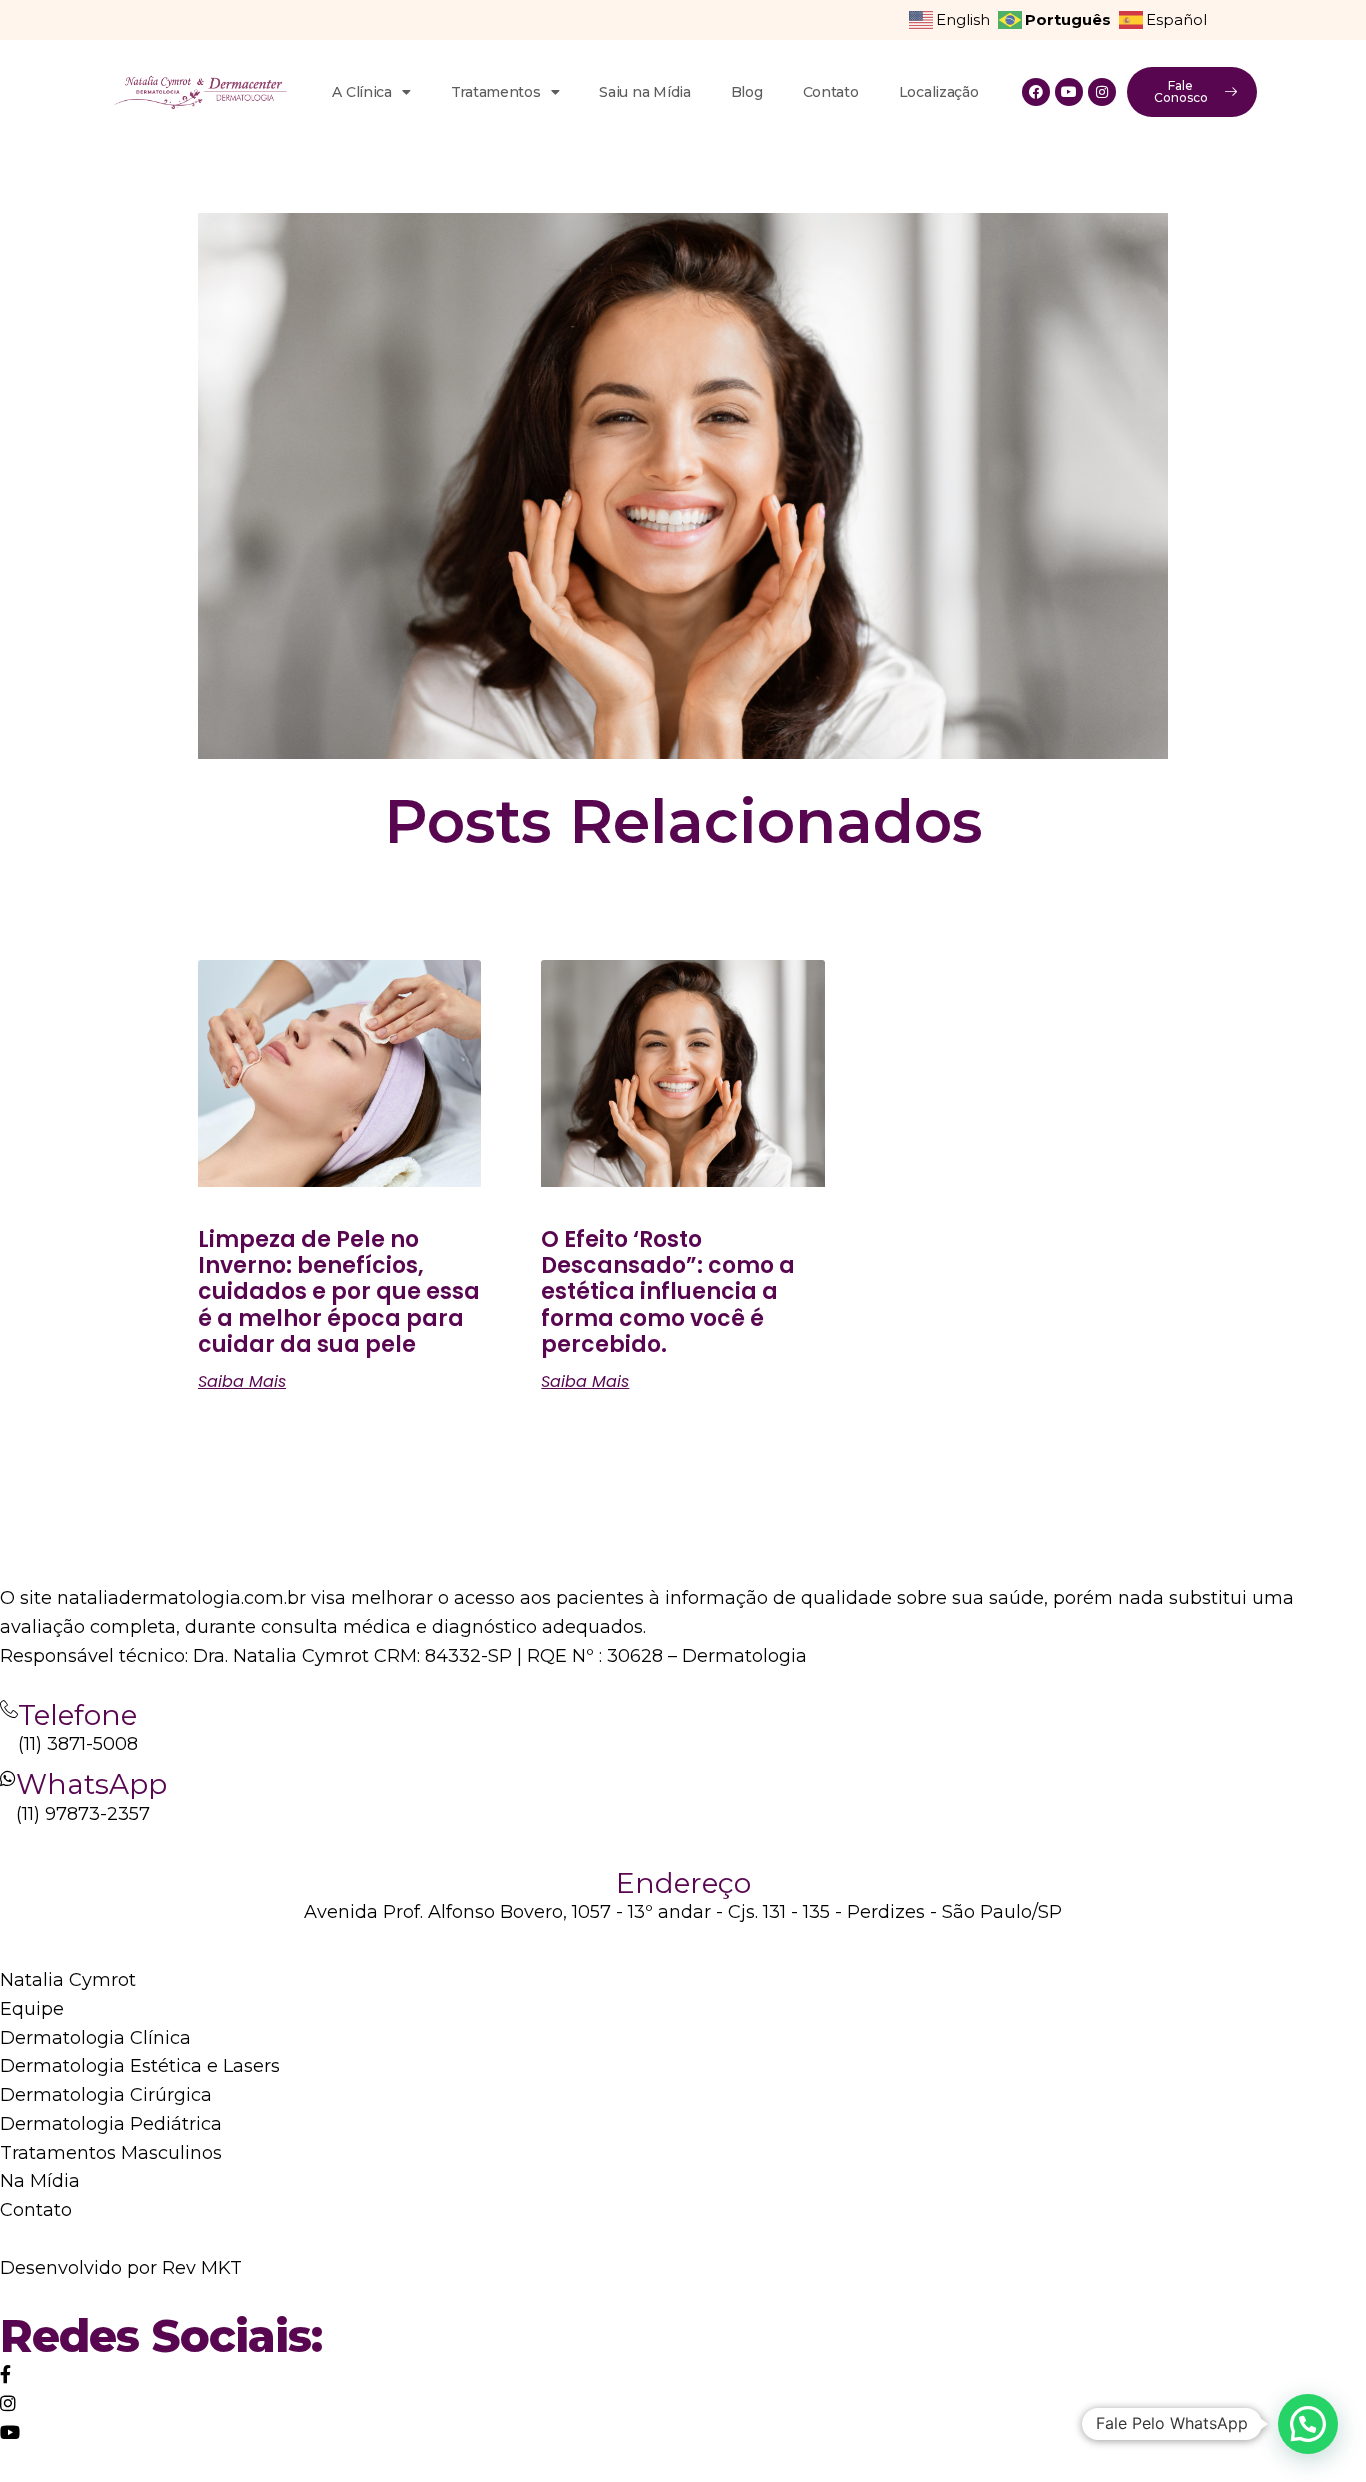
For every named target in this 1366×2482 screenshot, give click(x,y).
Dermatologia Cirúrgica (106, 2095)
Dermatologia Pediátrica (111, 2124)
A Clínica (361, 92)
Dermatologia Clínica (95, 2038)
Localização (939, 92)
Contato (831, 92)
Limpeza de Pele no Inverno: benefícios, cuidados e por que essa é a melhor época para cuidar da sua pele (339, 1292)
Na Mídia (40, 2181)
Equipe (32, 2009)
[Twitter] (5, 2375)
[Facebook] (1036, 92)
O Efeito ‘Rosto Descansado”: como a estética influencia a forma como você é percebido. (668, 1292)
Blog (747, 92)
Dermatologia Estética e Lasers (140, 2066)
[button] (1308, 2424)
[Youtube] (1069, 92)
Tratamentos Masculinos (111, 2153)
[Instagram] (1102, 92)
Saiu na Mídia (644, 92)
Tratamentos (496, 92)
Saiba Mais (242, 1382)
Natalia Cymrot (68, 1980)
